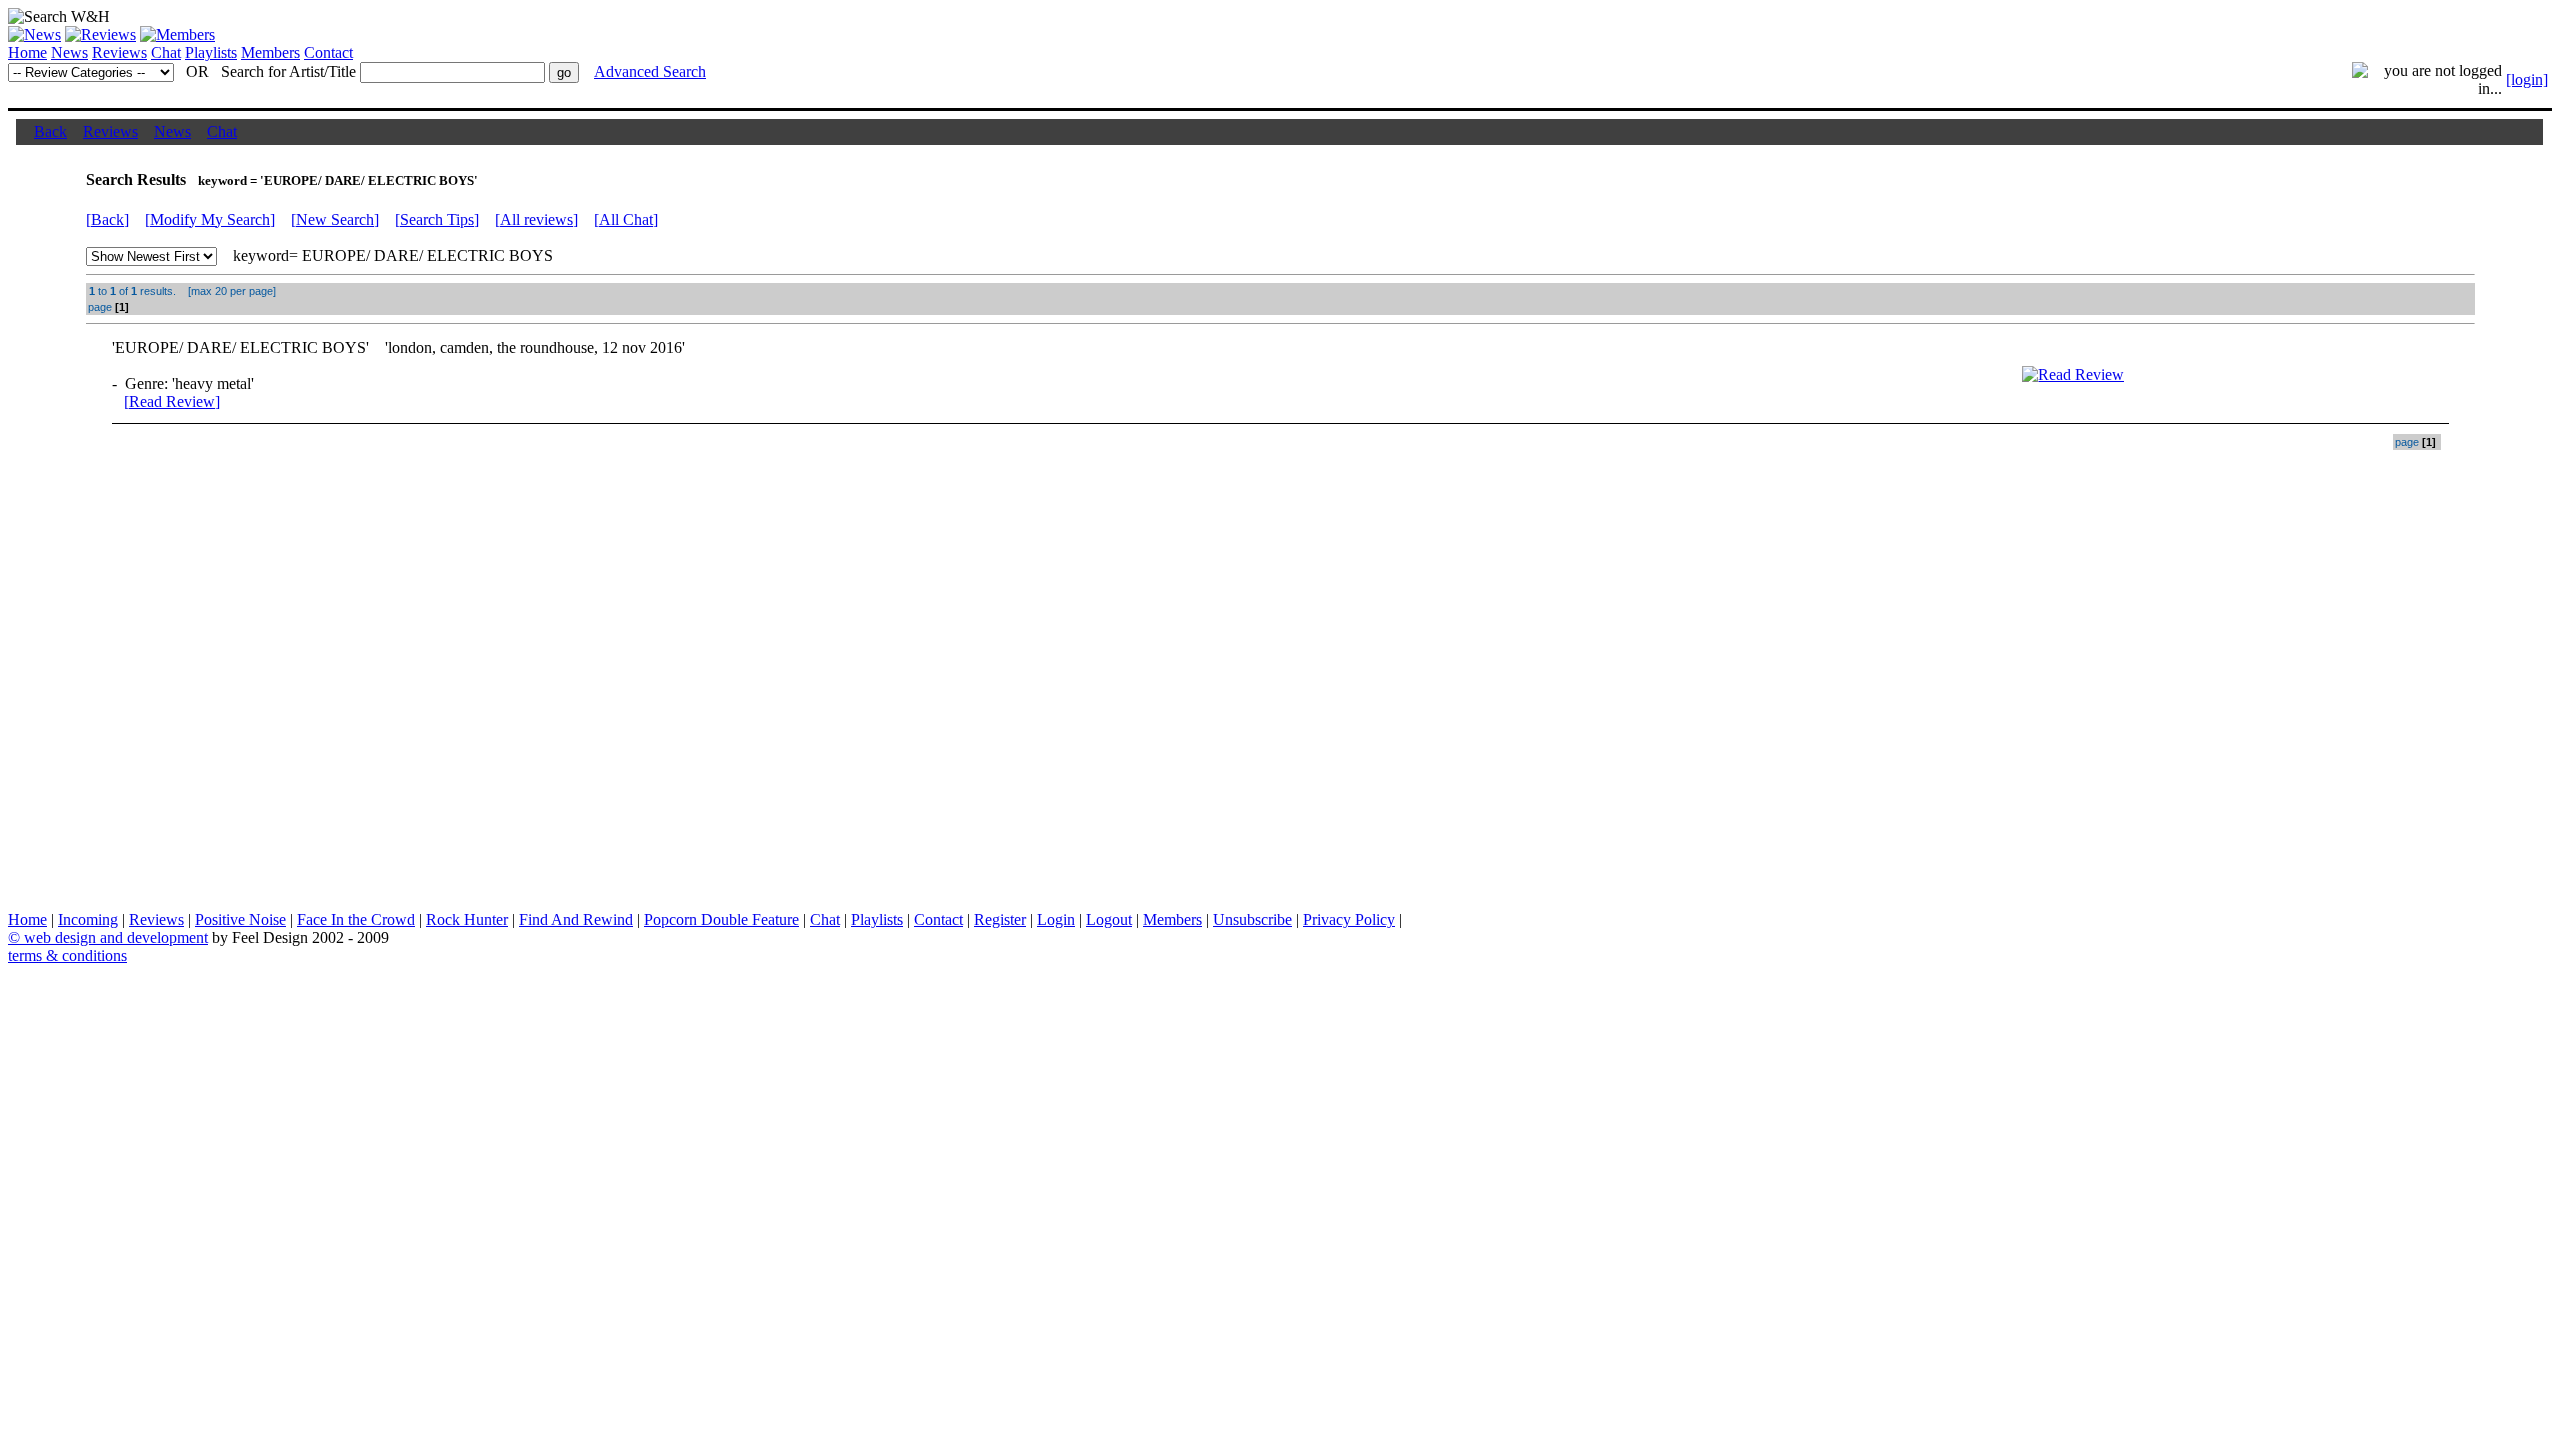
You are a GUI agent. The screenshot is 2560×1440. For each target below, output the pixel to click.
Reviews (119, 52)
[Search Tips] (437, 219)
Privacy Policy (1349, 919)
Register (1000, 919)
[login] (2527, 79)
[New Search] (335, 219)
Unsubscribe (1252, 919)
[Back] (107, 219)
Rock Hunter (467, 919)
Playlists (211, 52)
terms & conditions (67, 955)
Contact (328, 52)
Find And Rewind (576, 919)
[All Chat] (626, 219)
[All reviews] (536, 219)
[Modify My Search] (210, 219)
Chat (166, 52)
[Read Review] (172, 401)
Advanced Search (650, 71)
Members (270, 52)
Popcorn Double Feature (721, 919)
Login (1056, 919)
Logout (1109, 919)
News (69, 52)
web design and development (116, 937)
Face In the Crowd (356, 919)
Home (27, 52)
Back (50, 131)
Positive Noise (240, 919)
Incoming (88, 919)
